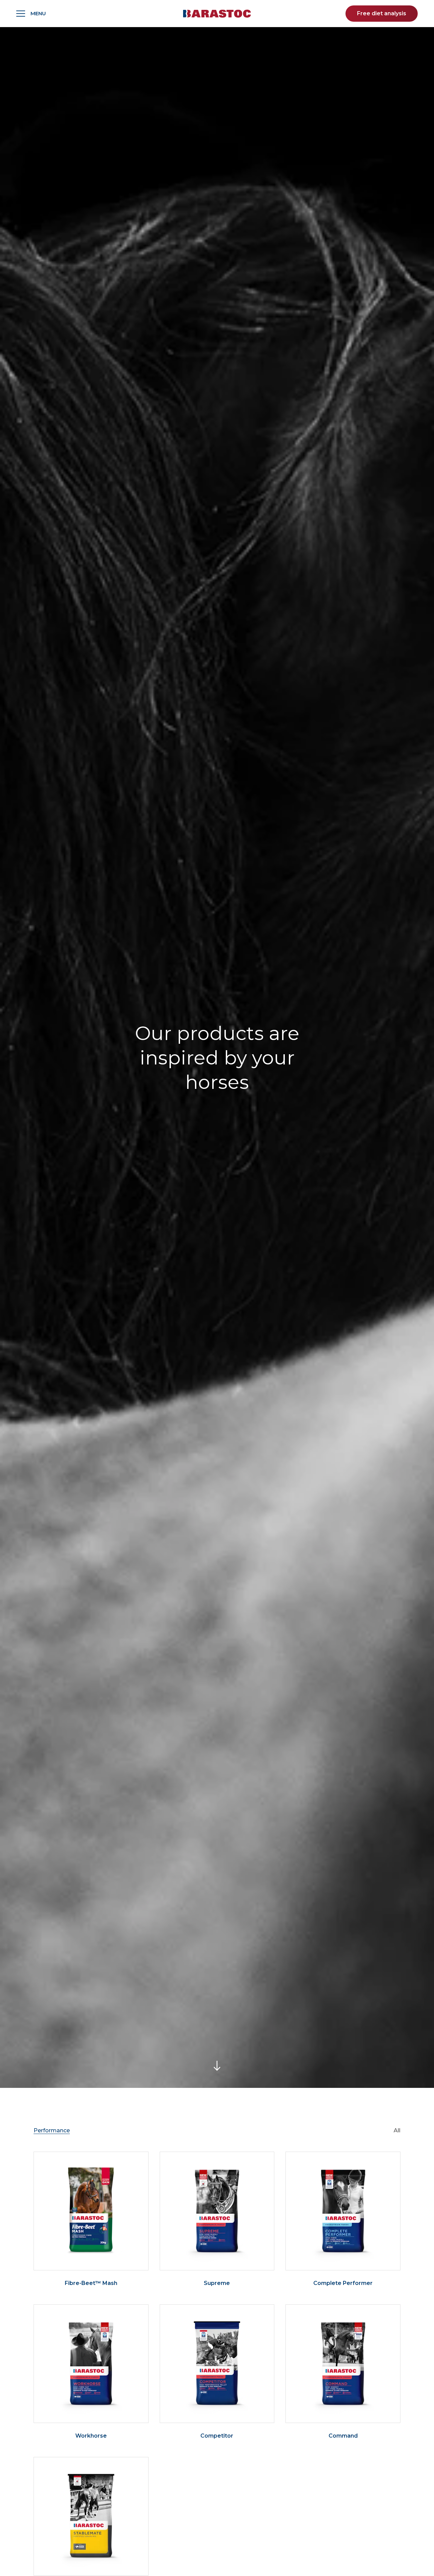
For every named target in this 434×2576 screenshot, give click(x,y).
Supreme (217, 2283)
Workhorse (91, 2436)
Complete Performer (343, 2283)
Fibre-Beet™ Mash (91, 2283)
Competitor (217, 2436)
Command (343, 2436)
